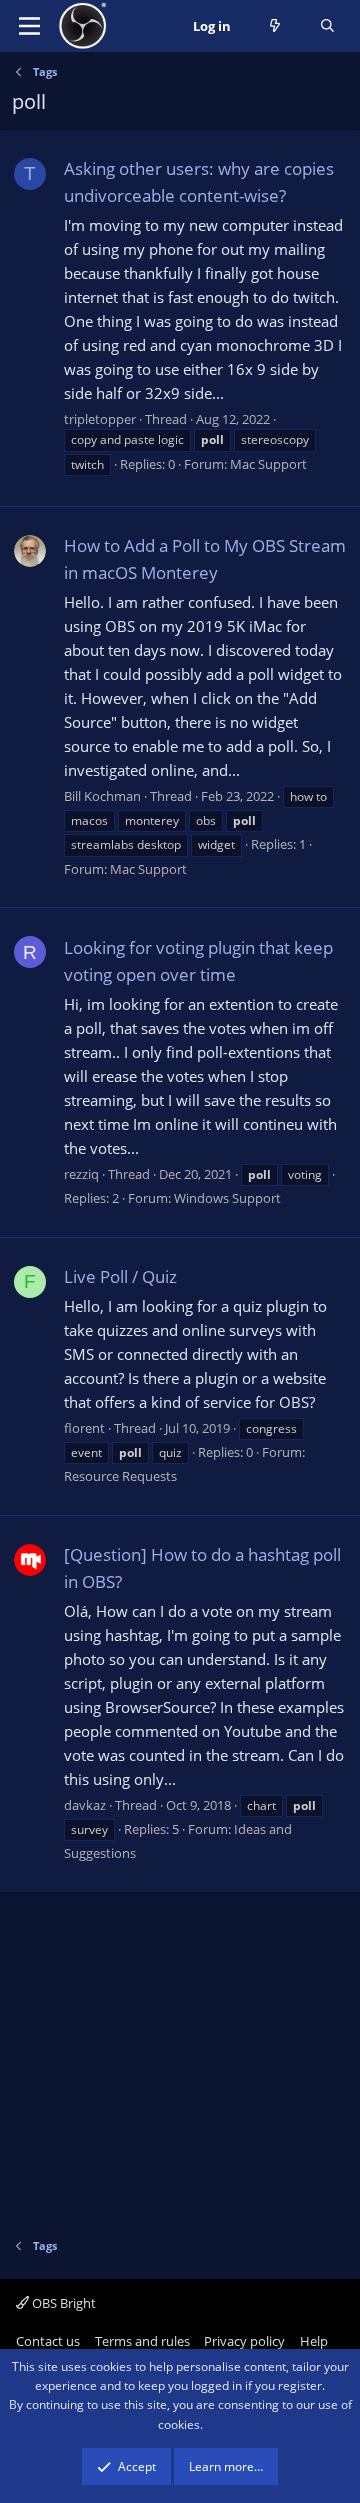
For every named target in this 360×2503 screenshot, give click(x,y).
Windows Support (227, 1198)
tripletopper (100, 419)
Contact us (48, 2341)
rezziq (81, 1174)
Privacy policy (244, 2341)
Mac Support (268, 464)
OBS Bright (62, 2303)
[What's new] (275, 26)
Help (314, 2341)
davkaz (85, 1805)
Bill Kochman (102, 796)
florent (84, 1428)
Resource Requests (120, 1476)
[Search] (327, 26)
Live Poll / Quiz (120, 1276)
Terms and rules (142, 2341)
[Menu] (29, 26)
